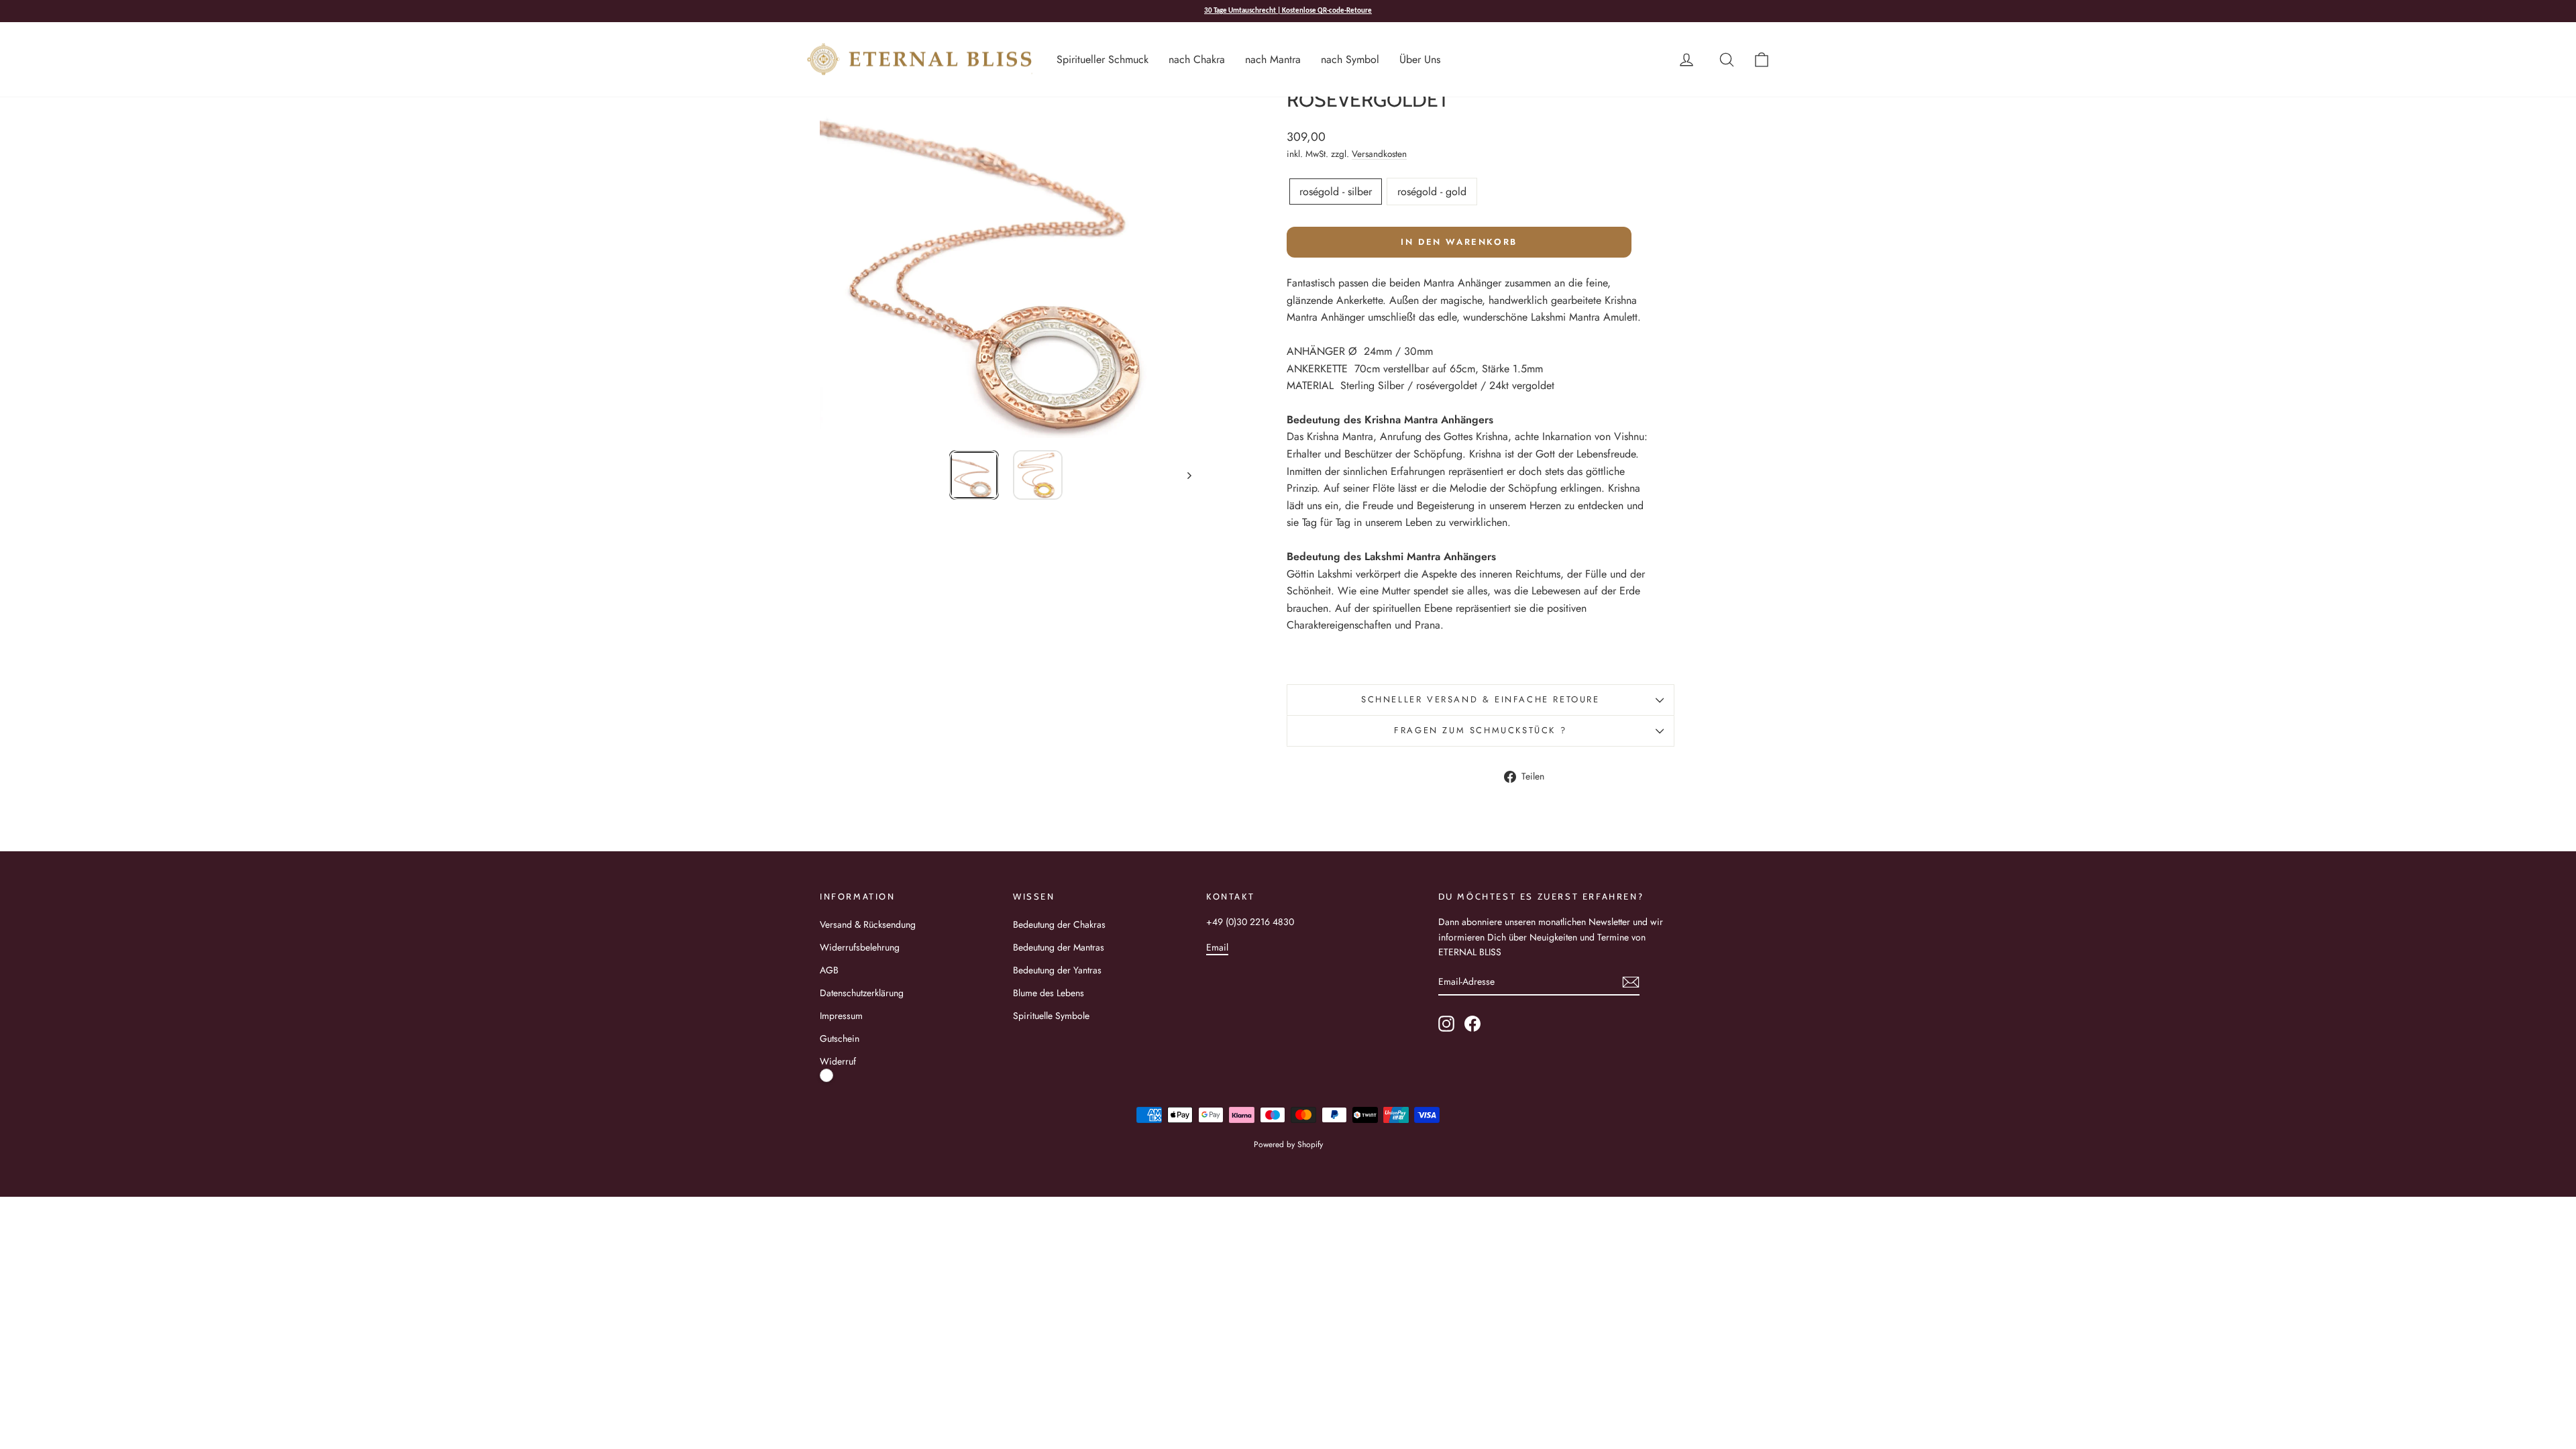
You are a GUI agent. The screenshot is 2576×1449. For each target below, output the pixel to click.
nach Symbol (1350, 59)
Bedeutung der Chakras (1059, 924)
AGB (829, 970)
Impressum (841, 1016)
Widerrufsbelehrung (860, 947)
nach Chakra (1197, 59)
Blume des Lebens (1049, 993)
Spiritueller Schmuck (1103, 59)
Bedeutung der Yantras (1057, 970)
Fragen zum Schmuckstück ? (1480, 730)
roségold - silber (1336, 192)
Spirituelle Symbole (1051, 1016)
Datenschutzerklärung (862, 993)
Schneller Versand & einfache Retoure (1481, 699)
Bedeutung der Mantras (1059, 947)
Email (1217, 947)
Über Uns (1420, 59)
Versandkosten (1379, 154)
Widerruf (838, 1061)
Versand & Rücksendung (868, 924)
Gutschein (840, 1038)
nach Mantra (1273, 59)
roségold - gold (1432, 192)
